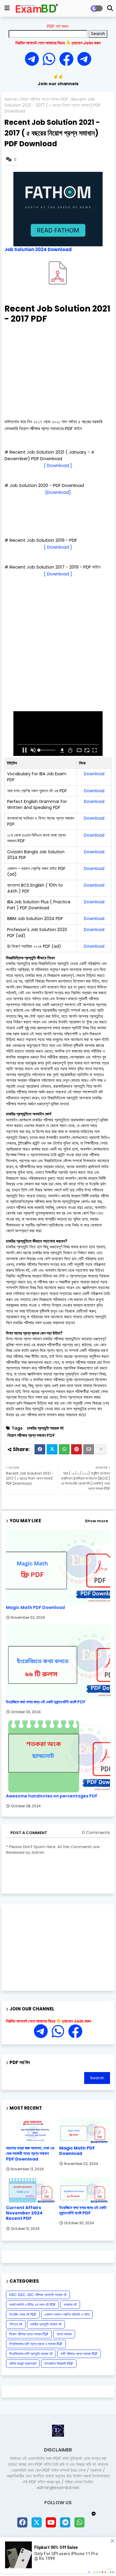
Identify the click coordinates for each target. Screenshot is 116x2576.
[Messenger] (66, 59)
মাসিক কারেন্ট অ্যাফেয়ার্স (23, 2363)
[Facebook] (40, 1449)
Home (11, 99)
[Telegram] (34, 59)
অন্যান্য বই (70, 2305)
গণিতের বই (16, 2324)
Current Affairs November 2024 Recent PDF (24, 2213)
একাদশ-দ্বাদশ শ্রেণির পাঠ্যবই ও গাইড (67, 2314)
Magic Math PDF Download (35, 1608)
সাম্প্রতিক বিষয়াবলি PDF (59, 2363)
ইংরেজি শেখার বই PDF (23, 2314)
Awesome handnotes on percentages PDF (52, 1796)
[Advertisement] (58, 370)
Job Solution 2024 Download (38, 249)
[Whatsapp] (51, 59)
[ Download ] (58, 465)
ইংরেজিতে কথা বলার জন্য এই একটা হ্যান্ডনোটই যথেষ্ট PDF (46, 1702)
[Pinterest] (76, 1449)
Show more (96, 1521)
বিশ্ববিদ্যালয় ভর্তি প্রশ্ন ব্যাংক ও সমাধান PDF (36, 2344)
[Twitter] (52, 1449)
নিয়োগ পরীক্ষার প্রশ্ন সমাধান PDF (44, 99)
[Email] (89, 1449)
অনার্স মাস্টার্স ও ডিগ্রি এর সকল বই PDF (32, 2305)
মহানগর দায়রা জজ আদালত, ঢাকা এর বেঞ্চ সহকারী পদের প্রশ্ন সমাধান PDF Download (30, 2154)
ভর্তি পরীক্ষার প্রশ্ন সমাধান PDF (79, 2354)
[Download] (58, 492)
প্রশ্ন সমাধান (64, 2334)
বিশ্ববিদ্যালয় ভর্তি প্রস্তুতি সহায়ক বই (31, 2354)
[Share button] (101, 1449)
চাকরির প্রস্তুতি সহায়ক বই (45, 1428)
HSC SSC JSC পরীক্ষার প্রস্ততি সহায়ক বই (38, 2295)
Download (94, 774)
